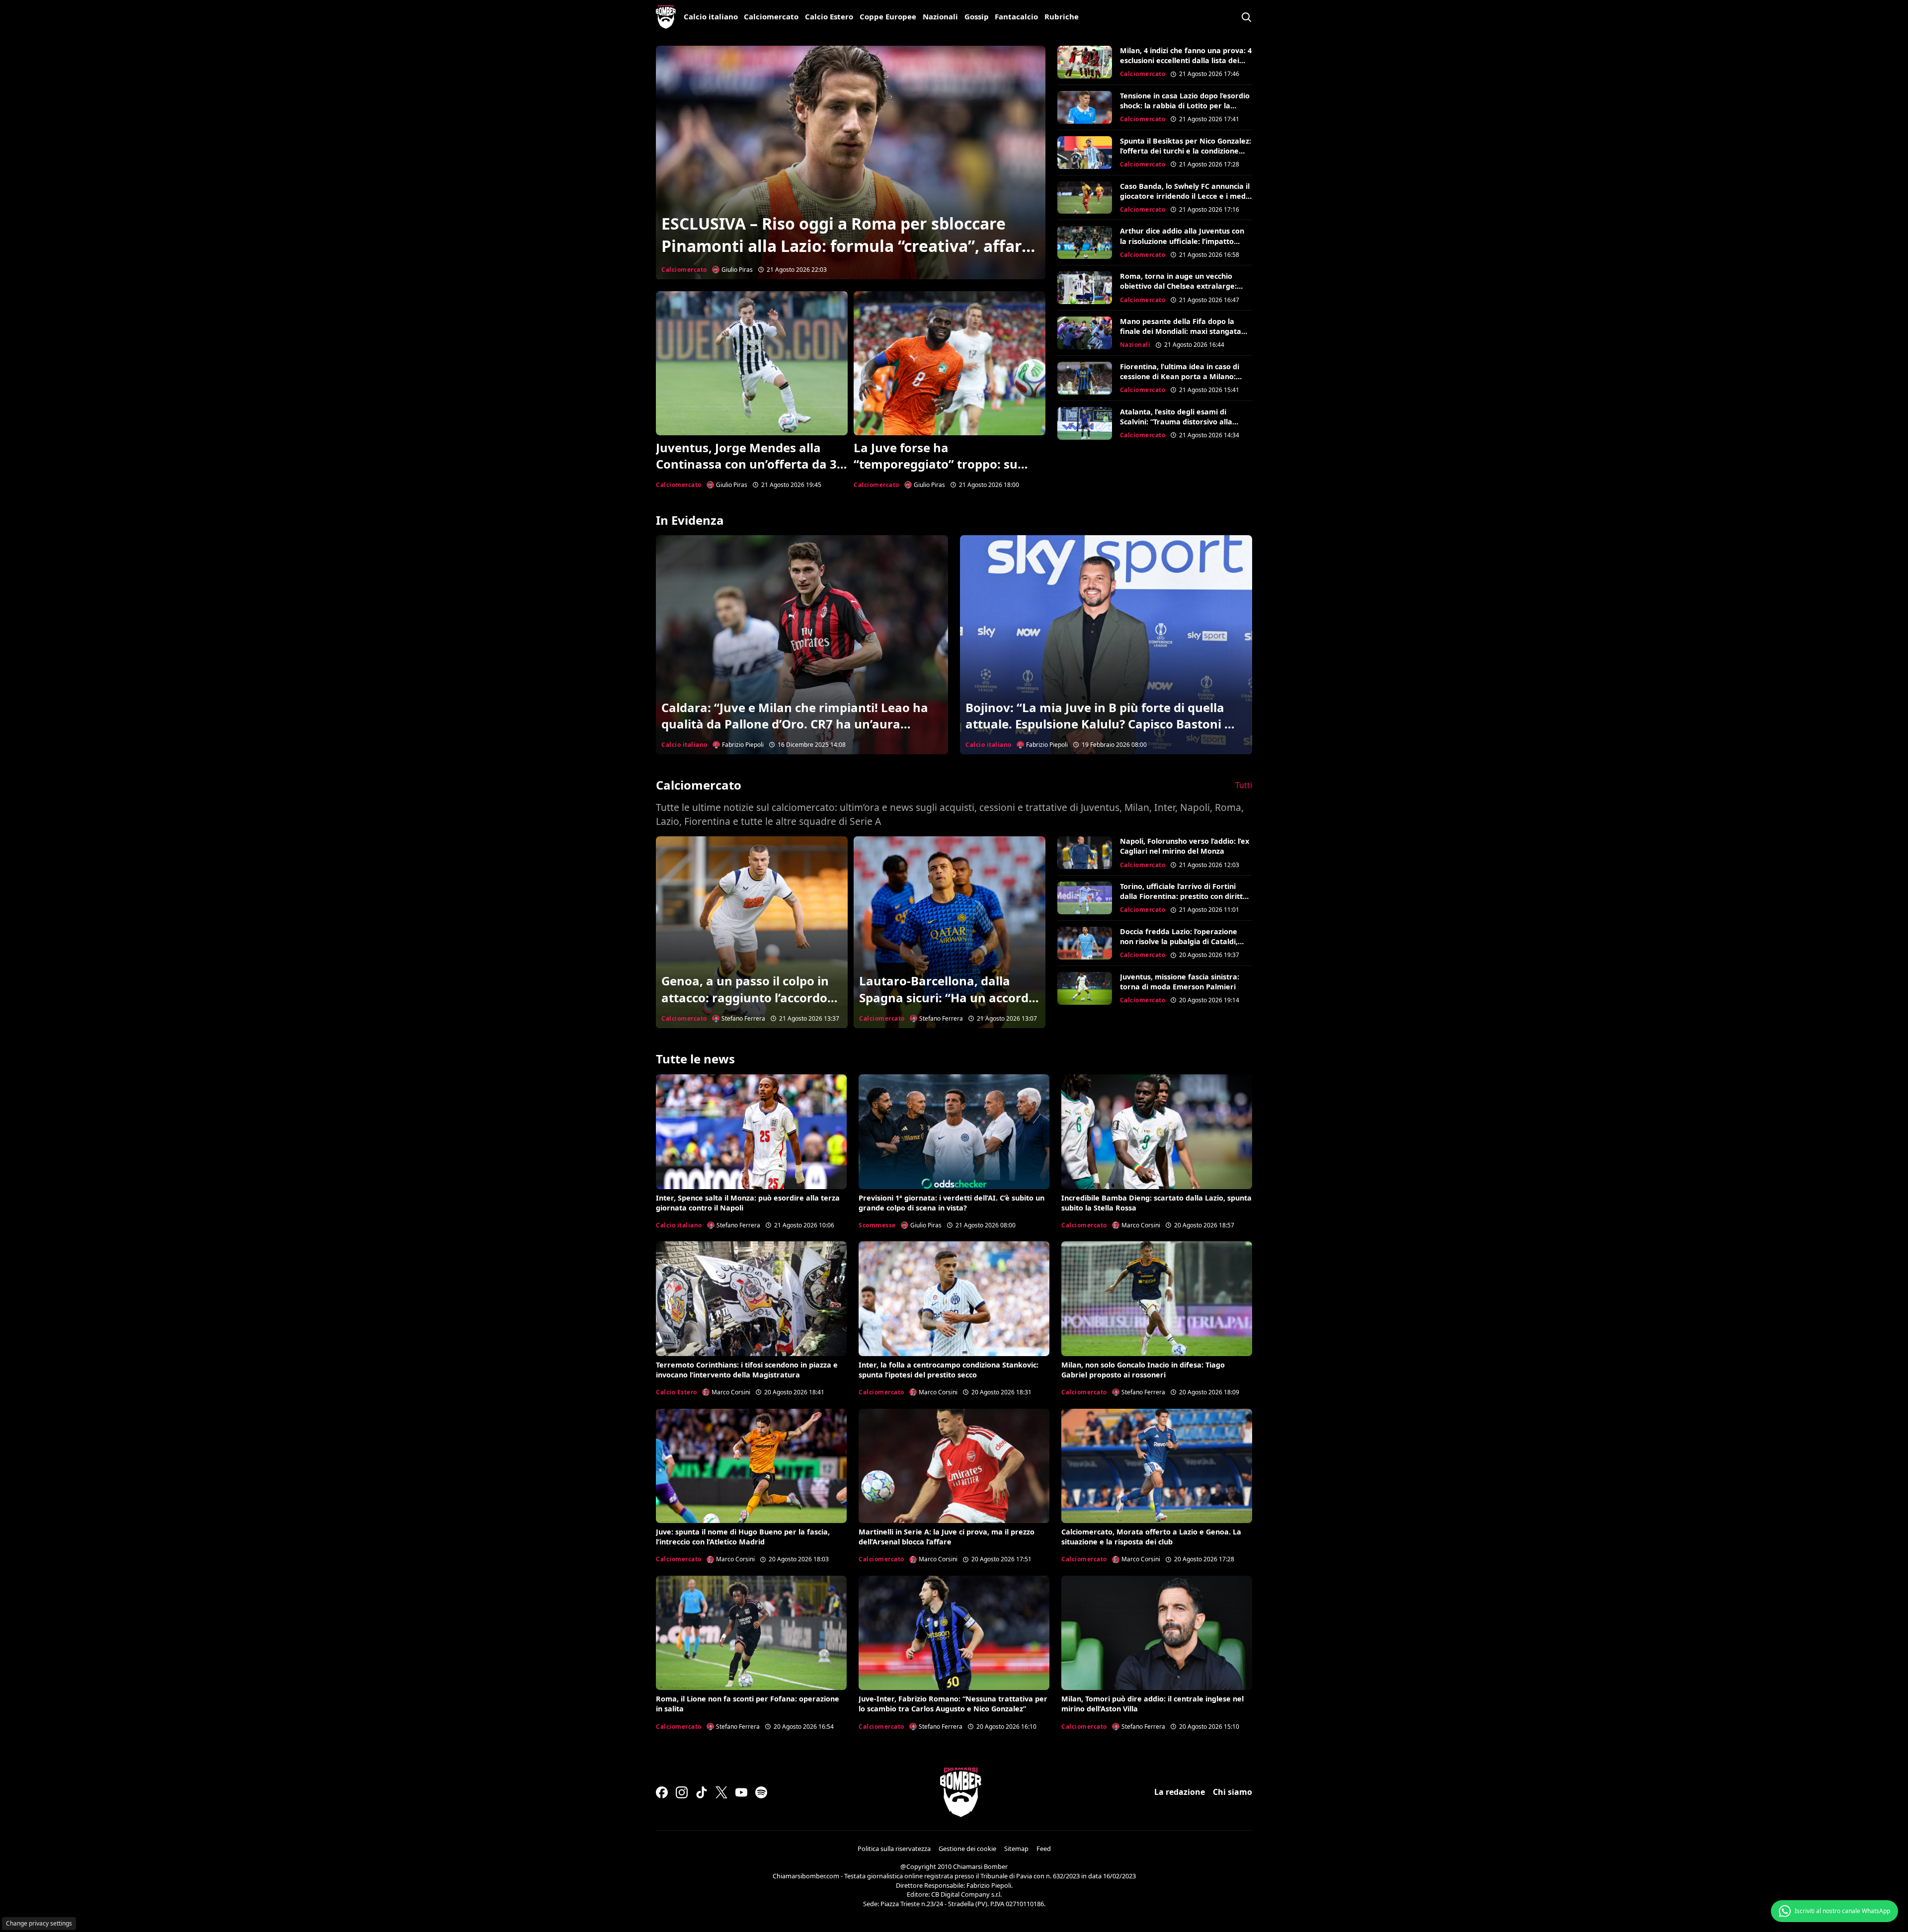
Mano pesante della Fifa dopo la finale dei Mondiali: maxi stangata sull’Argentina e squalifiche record (1181, 331)
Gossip (977, 16)
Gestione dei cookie (967, 1849)
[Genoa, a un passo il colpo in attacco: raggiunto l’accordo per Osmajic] (752, 932)
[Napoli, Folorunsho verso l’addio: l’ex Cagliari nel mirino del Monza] (1085, 853)
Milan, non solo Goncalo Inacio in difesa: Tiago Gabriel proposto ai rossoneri (1143, 1370)
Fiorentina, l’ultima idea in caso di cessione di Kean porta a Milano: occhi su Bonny (1180, 376)
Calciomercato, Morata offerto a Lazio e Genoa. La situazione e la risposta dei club (1151, 1537)
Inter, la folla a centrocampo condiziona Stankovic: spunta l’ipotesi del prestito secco (949, 1370)
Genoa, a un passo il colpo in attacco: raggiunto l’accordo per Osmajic (745, 997)
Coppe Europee (888, 16)
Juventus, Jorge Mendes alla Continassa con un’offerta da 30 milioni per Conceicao (750, 464)
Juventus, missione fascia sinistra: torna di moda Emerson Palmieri (1180, 982)
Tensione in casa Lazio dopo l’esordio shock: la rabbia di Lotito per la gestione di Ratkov (1185, 106)
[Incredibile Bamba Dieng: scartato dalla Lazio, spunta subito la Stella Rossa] (1157, 1131)
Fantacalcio (1016, 16)
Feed (1044, 1849)
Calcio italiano (711, 16)
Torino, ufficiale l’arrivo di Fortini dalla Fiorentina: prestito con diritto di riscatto (1184, 896)
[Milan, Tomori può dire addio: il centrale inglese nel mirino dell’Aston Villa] (1157, 1633)
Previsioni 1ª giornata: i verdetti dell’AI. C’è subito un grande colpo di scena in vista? (952, 1203)
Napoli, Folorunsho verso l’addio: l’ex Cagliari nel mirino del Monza (1185, 846)
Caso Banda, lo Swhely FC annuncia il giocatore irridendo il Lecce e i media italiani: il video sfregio (1186, 196)
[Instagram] (682, 1792)
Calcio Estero (829, 16)
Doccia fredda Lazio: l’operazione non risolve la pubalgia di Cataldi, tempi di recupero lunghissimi (1179, 941)
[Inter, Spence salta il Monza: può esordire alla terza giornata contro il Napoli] (751, 1131)
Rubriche (1062, 16)
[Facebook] (662, 1792)
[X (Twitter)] (721, 1792)
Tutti (1244, 785)
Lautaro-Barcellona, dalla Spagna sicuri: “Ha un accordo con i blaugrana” (948, 997)
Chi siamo (1232, 1792)
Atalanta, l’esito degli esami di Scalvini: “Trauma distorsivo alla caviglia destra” (1176, 422)
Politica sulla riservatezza (894, 1849)
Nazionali (940, 16)
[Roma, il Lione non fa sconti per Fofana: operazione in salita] (751, 1633)
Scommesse (877, 1225)
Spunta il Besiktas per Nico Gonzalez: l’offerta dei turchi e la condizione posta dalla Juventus (1186, 151)
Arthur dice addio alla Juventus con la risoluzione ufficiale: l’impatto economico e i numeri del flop (1182, 241)
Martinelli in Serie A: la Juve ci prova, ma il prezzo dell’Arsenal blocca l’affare (947, 1537)
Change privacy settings (39, 1923)
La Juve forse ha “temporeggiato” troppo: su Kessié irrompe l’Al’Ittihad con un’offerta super (942, 473)
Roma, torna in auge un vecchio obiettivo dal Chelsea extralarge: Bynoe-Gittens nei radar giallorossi (1182, 286)
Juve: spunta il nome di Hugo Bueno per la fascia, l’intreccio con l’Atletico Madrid (743, 1537)
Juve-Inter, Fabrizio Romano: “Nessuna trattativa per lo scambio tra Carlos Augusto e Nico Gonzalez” (953, 1704)
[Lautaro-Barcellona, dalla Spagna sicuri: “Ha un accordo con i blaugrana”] (950, 932)
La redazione (1180, 1792)
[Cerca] (1246, 17)
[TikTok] (702, 1792)
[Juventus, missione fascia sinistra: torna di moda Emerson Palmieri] (1085, 988)
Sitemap (1016, 1849)
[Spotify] (761, 1792)
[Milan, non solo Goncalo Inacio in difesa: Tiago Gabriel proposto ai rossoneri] (1157, 1298)
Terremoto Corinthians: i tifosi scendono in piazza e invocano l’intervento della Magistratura (747, 1370)
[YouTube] (741, 1792)
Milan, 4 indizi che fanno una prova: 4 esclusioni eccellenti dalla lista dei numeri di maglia (1186, 60)
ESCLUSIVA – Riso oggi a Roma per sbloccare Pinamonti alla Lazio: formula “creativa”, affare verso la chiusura (846, 246)
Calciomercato (771, 16)
